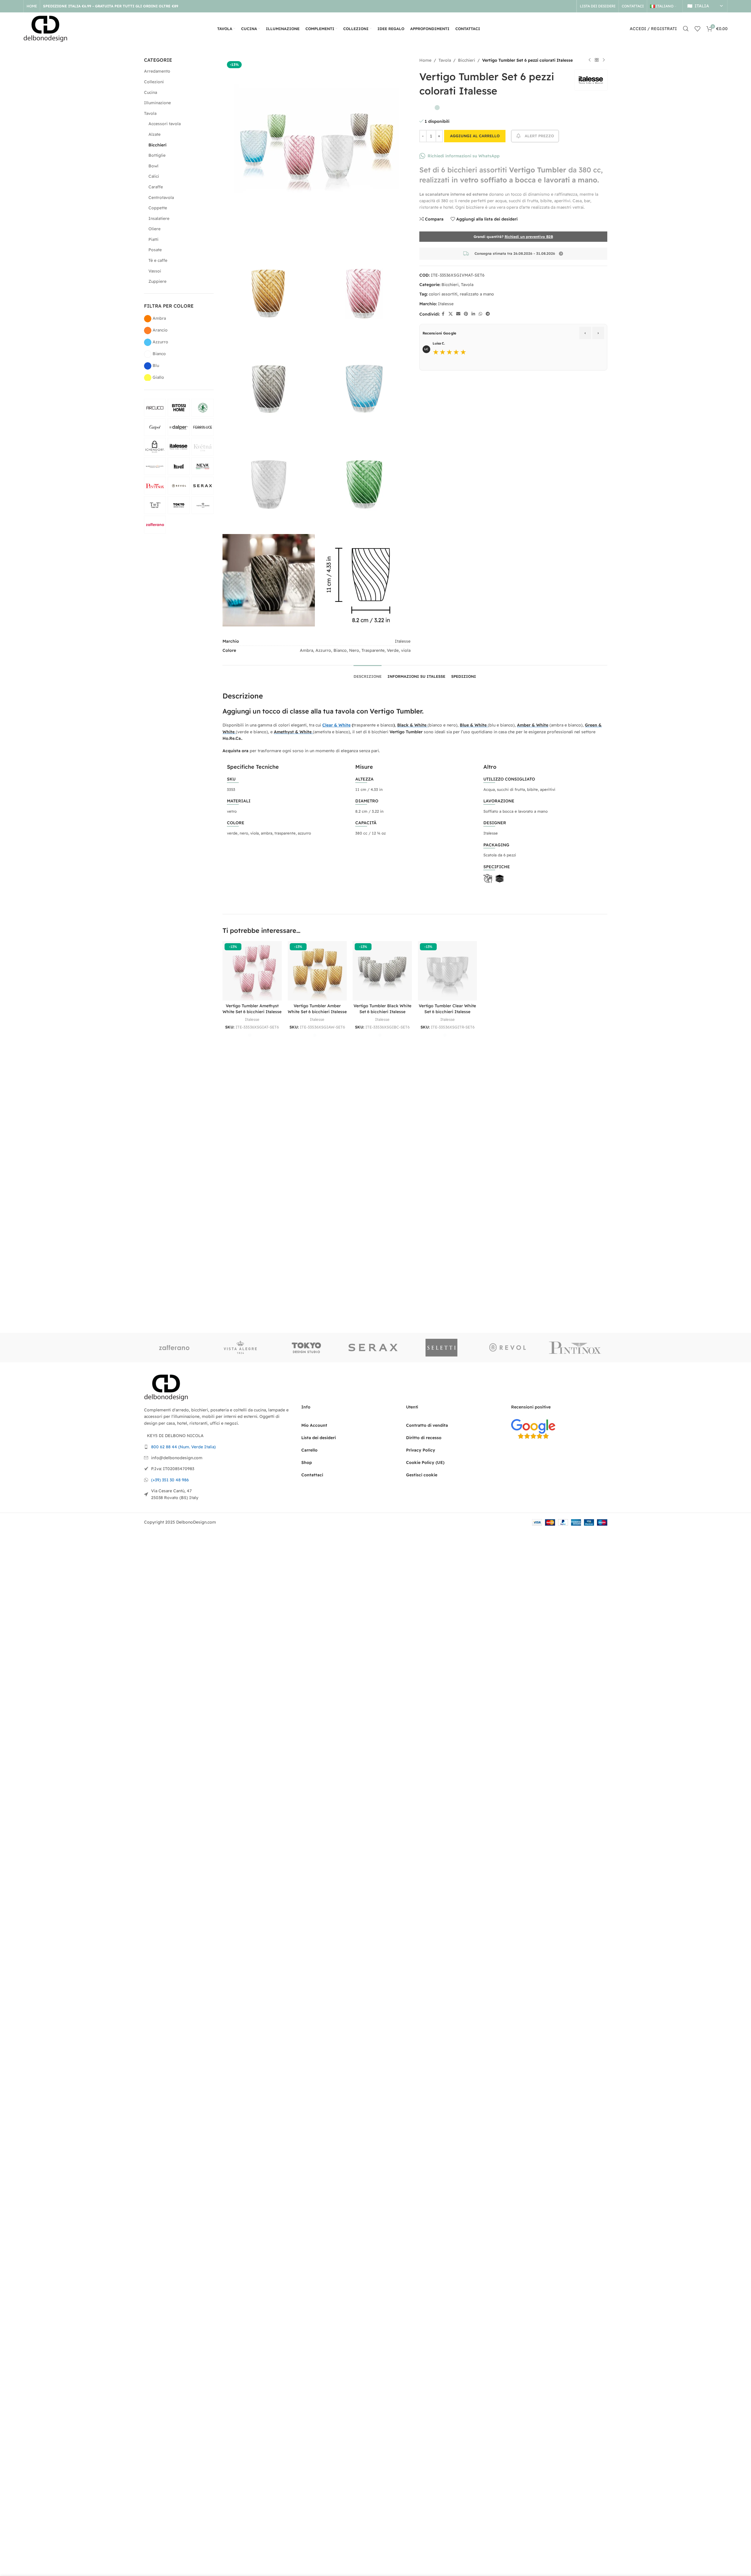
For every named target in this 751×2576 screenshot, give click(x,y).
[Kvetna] (203, 447)
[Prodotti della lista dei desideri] (698, 29)
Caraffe (156, 187)
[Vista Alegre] (203, 505)
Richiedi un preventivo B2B (529, 237)
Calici (154, 176)
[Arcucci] (155, 408)
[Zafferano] (155, 525)
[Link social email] (458, 314)
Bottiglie (157, 155)
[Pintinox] (155, 486)
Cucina (150, 92)
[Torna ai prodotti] (597, 60)
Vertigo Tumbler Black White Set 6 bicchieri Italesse (382, 1009)
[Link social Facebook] (443, 314)
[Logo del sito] (45, 28)
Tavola (150, 113)
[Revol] (179, 486)
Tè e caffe (158, 260)
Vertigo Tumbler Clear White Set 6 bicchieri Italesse (447, 1009)
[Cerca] (686, 29)
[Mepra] (179, 466)
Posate (155, 250)
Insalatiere (159, 218)
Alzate (154, 134)
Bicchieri (157, 145)
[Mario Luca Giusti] (155, 466)
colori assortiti (443, 294)
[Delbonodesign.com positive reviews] (533, 1429)
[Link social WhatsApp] (480, 314)
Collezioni (154, 82)
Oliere (154, 229)
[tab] (368, 674)
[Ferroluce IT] (203, 427)
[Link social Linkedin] (473, 314)
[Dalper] (179, 427)
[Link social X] (451, 314)
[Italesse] (179, 447)
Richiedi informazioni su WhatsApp (464, 156)
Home (425, 60)
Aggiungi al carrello (475, 136)
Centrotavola (161, 197)
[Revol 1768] (509, 1348)
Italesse (446, 304)
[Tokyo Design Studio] (179, 505)
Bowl (153, 166)
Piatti (153, 239)
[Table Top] (155, 505)
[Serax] (203, 486)
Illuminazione (157, 103)
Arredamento (157, 71)
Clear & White (336, 725)
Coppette (158, 208)
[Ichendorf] (155, 447)
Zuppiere (157, 281)
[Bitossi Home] (179, 408)
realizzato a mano (477, 294)
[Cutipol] (155, 427)
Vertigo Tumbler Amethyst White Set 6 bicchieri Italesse (252, 1009)
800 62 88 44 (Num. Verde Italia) (183, 1447)
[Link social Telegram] (488, 314)
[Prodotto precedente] (590, 60)
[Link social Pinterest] (466, 314)
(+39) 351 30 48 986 (170, 1480)
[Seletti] (442, 1348)
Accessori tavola (165, 124)
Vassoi (155, 271)
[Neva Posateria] (203, 466)
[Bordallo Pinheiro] (203, 408)
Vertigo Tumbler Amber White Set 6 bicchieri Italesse (317, 1009)
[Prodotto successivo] (604, 60)
